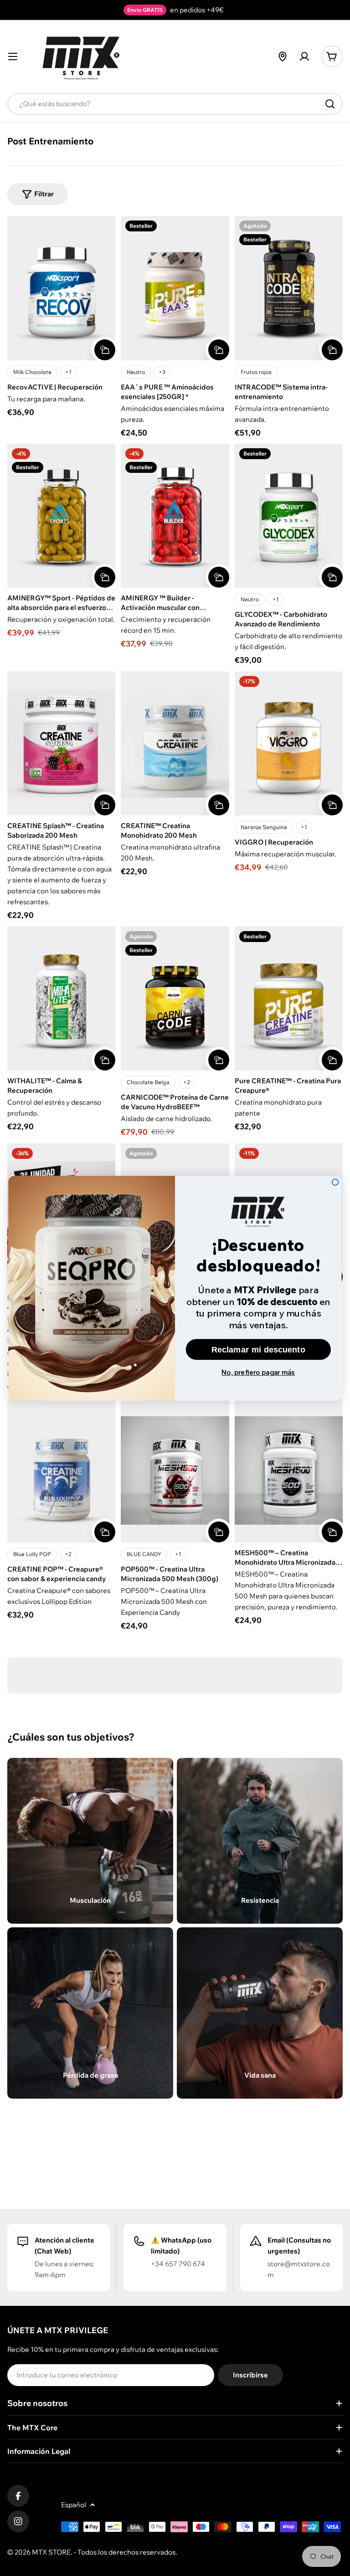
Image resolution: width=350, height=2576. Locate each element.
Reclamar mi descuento (258, 1349)
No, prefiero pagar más (258, 1372)
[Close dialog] (335, 1182)
